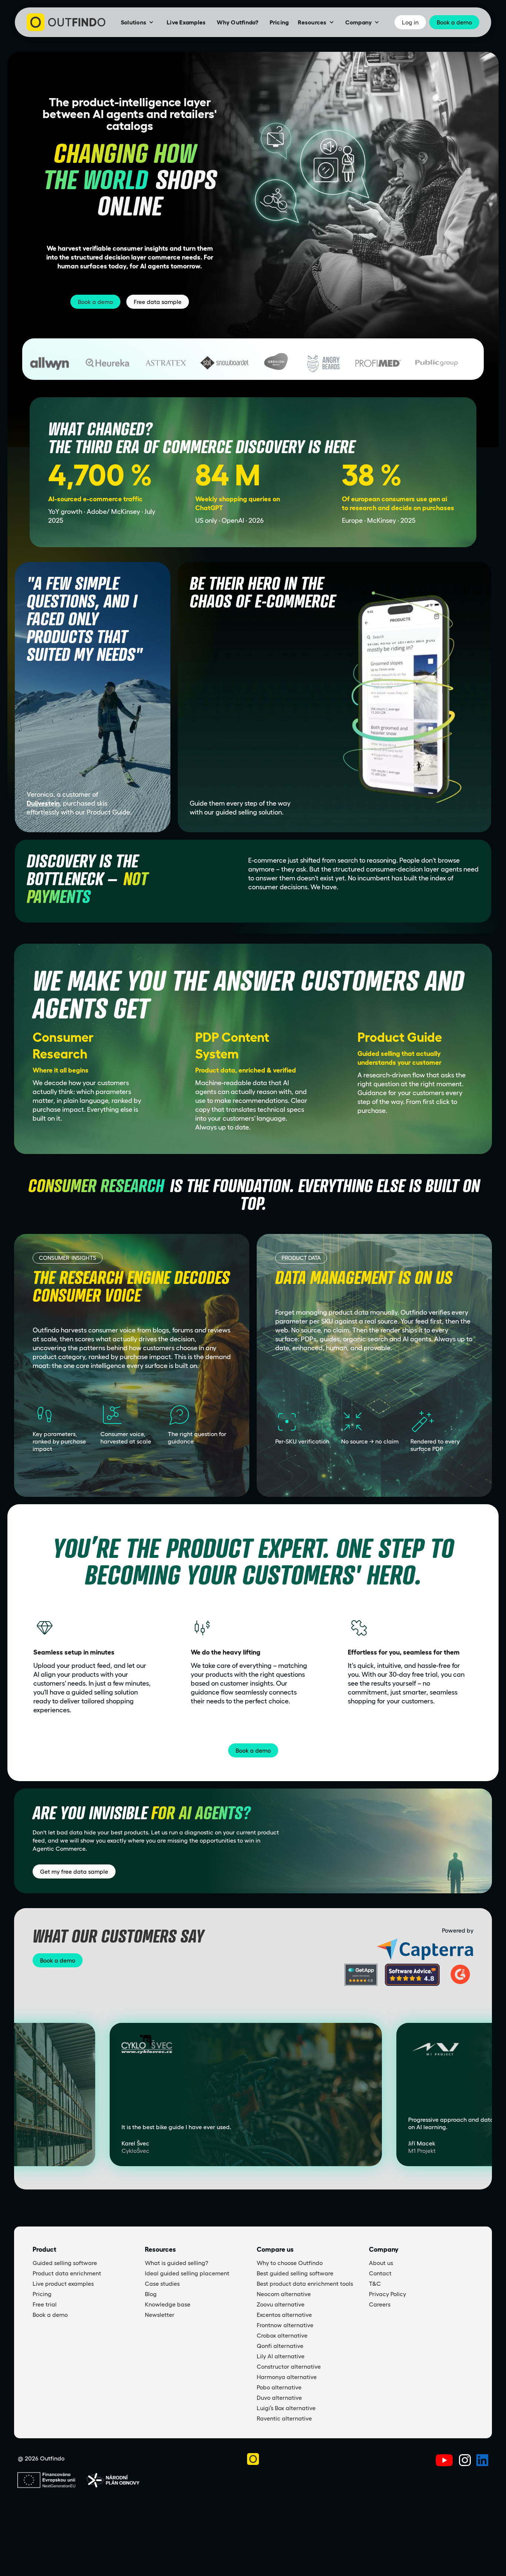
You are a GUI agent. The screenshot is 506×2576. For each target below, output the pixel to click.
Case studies (162, 2284)
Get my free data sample (74, 1871)
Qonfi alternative (280, 2346)
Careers (380, 2304)
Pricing (279, 22)
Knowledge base (168, 2304)
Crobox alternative (282, 2335)
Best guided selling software (295, 2273)
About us (381, 2263)
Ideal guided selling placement (187, 2273)
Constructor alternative (289, 2366)
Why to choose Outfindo (290, 2263)
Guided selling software (65, 2263)
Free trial (45, 2304)
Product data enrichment (67, 2273)
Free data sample (158, 302)
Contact (380, 2273)
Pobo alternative (279, 2387)
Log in (410, 22)
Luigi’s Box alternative (286, 2408)
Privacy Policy (387, 2294)
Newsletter (160, 2315)
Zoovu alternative (281, 2304)
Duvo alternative (279, 2398)
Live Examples (186, 22)
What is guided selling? (177, 2263)
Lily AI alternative (281, 2356)
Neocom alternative (284, 2294)
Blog (151, 2294)
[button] (137, 22)
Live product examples (63, 2284)
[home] (66, 22)
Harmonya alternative (287, 2377)
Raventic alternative (284, 2418)
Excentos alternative (284, 2315)
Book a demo (95, 302)
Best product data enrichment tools (305, 2284)
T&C (375, 2284)
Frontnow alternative (285, 2325)
